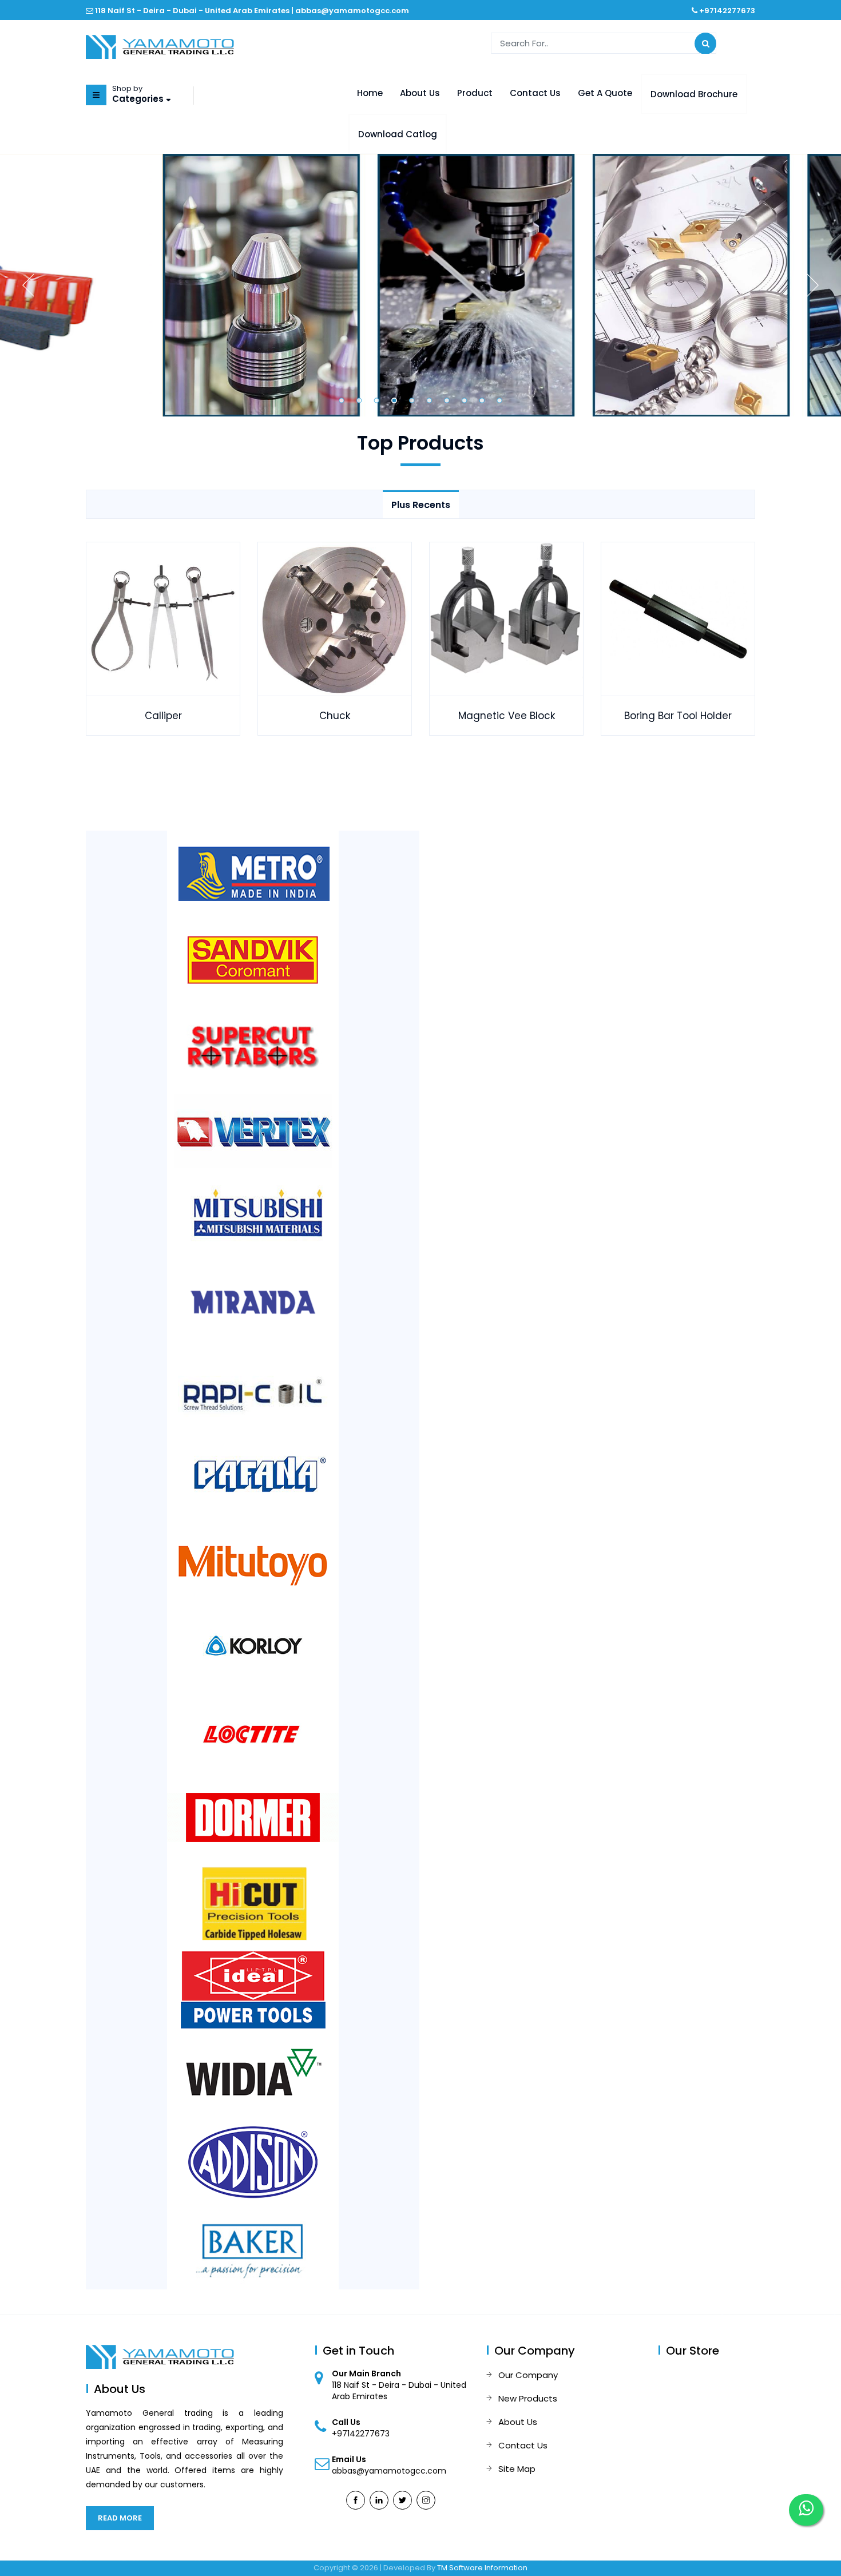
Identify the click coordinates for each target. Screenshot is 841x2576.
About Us (420, 93)
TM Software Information (482, 2568)
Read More (120, 2518)
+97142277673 (727, 11)
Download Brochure (694, 94)
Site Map (517, 2469)
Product (475, 93)
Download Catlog (398, 134)
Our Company (528, 2375)
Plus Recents (421, 505)
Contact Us (535, 93)
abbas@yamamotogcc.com (352, 11)
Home (370, 93)
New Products (528, 2398)
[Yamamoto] (160, 46)
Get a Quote (605, 93)
